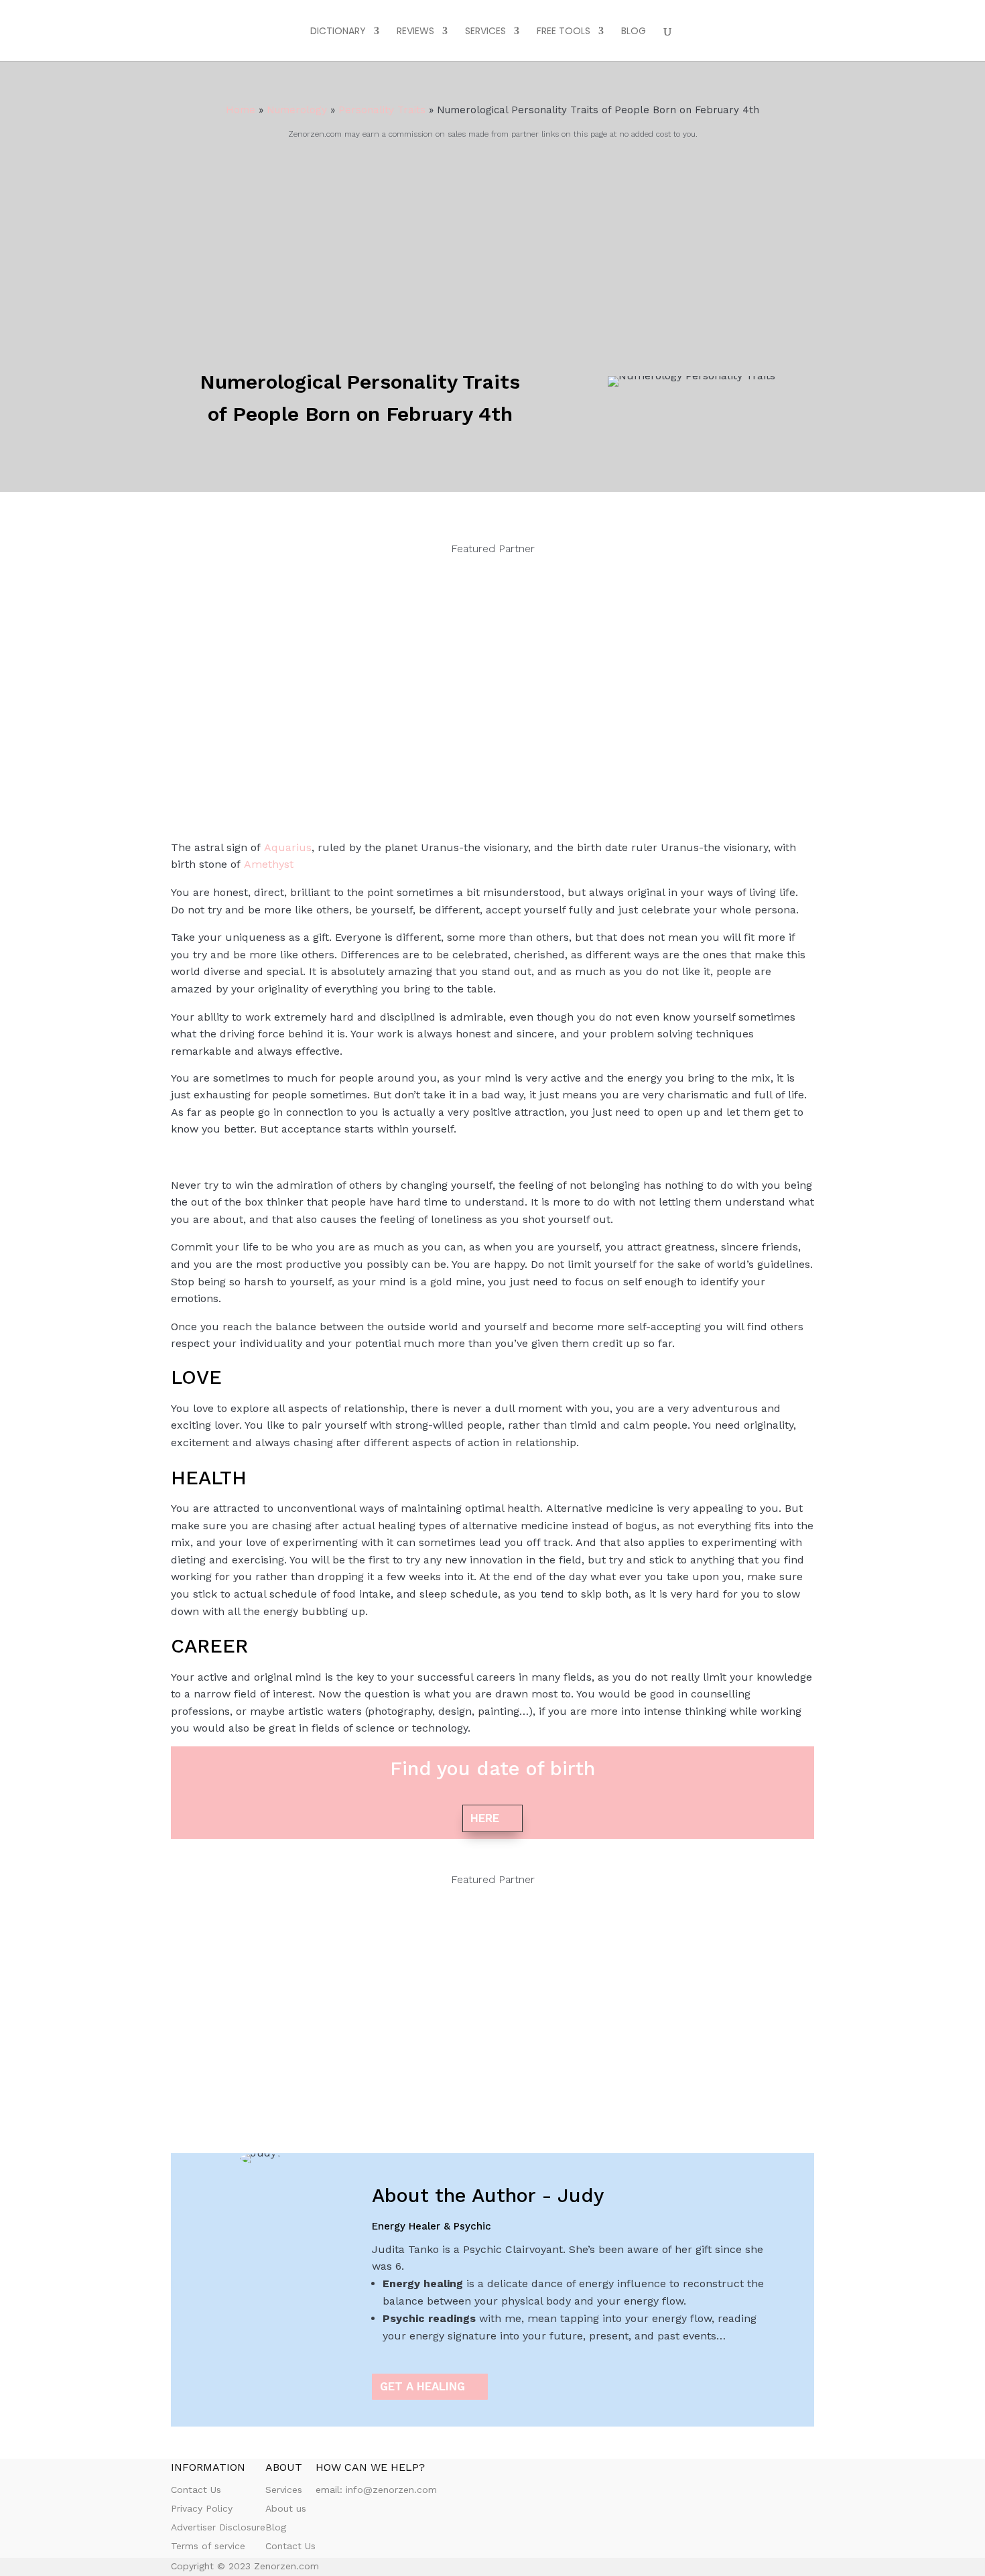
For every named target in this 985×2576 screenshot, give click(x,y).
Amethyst (269, 864)
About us (286, 2508)
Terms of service (208, 2546)
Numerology (297, 110)
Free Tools (564, 32)
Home (241, 110)
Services (485, 32)
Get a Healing (422, 2386)
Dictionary (338, 32)
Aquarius (288, 847)
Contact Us (196, 2490)
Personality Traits (382, 110)
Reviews (415, 32)
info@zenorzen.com (391, 2490)
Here (485, 1818)
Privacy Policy (202, 2508)
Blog (634, 32)
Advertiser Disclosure (218, 2527)
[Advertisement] (492, 243)
